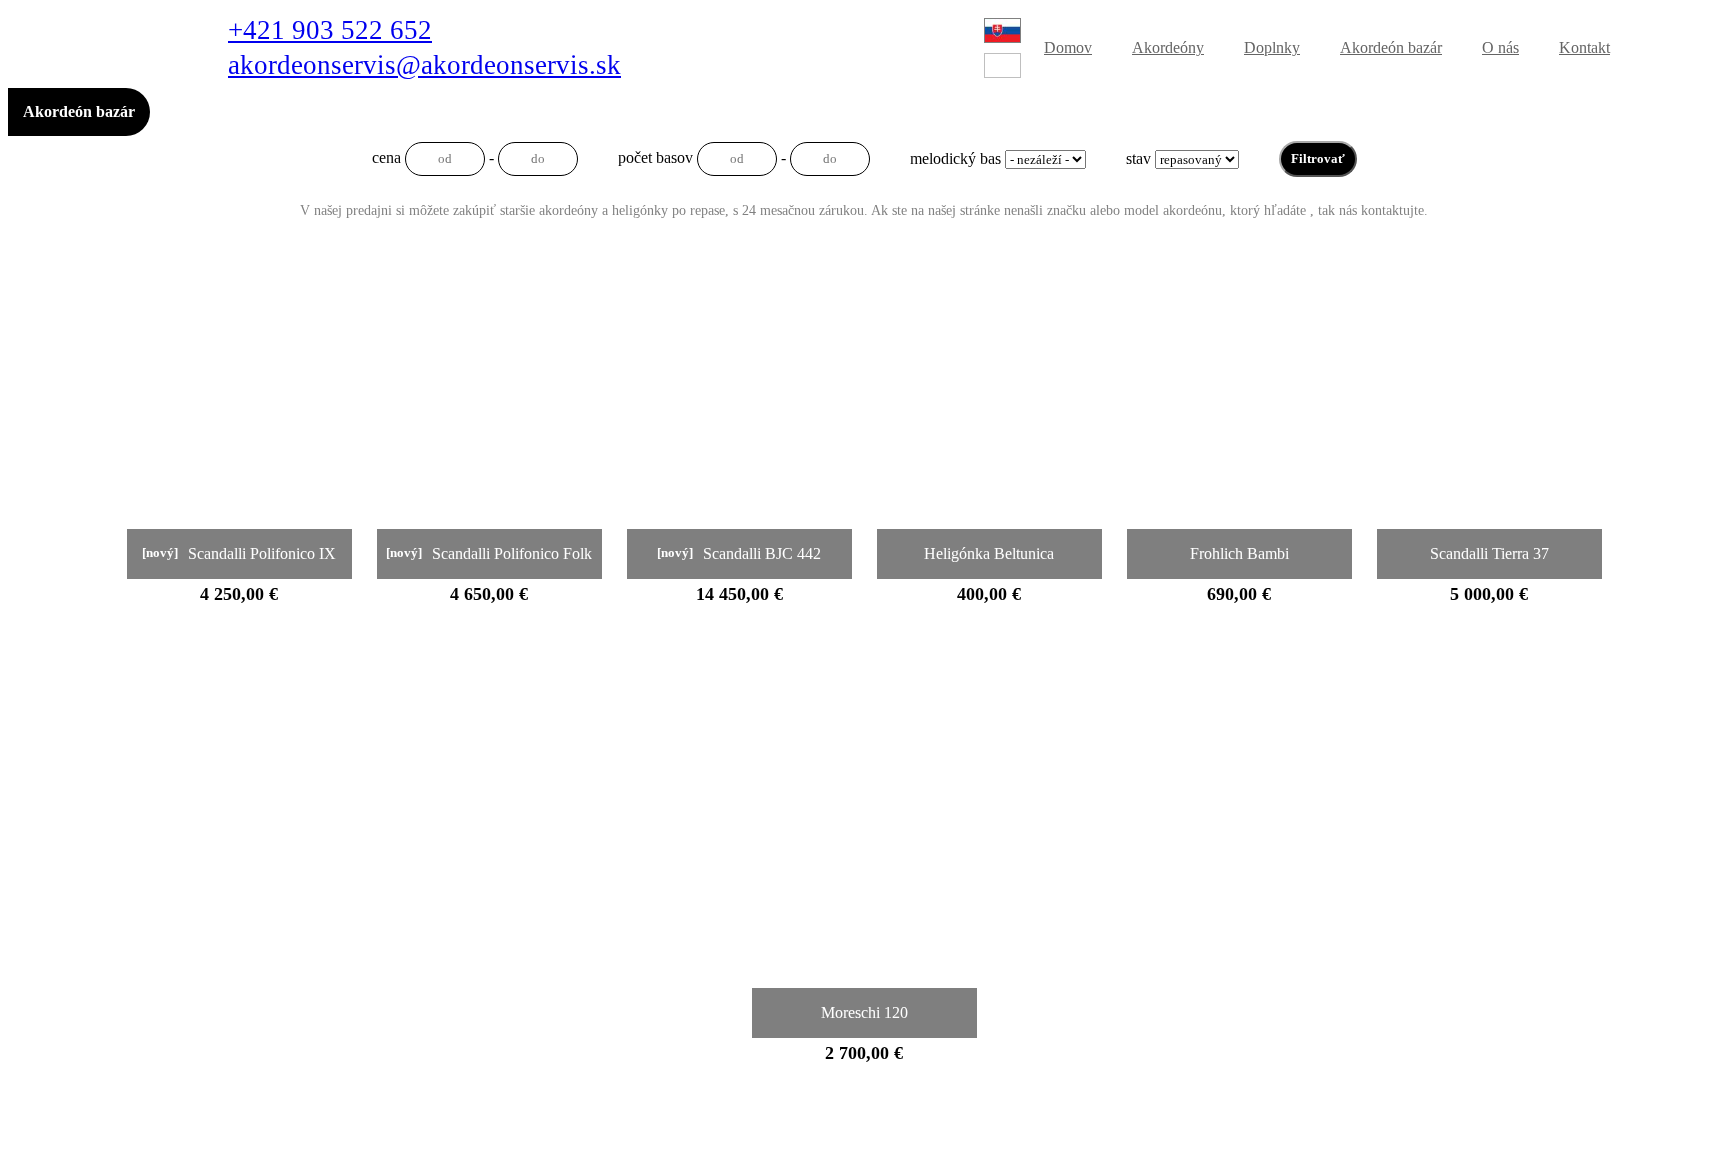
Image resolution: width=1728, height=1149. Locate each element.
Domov (1068, 47)
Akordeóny (1168, 47)
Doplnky (1272, 47)
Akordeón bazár (1391, 47)
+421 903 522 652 (330, 30)
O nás (1500, 47)
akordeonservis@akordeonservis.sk (424, 65)
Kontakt (1584, 47)
